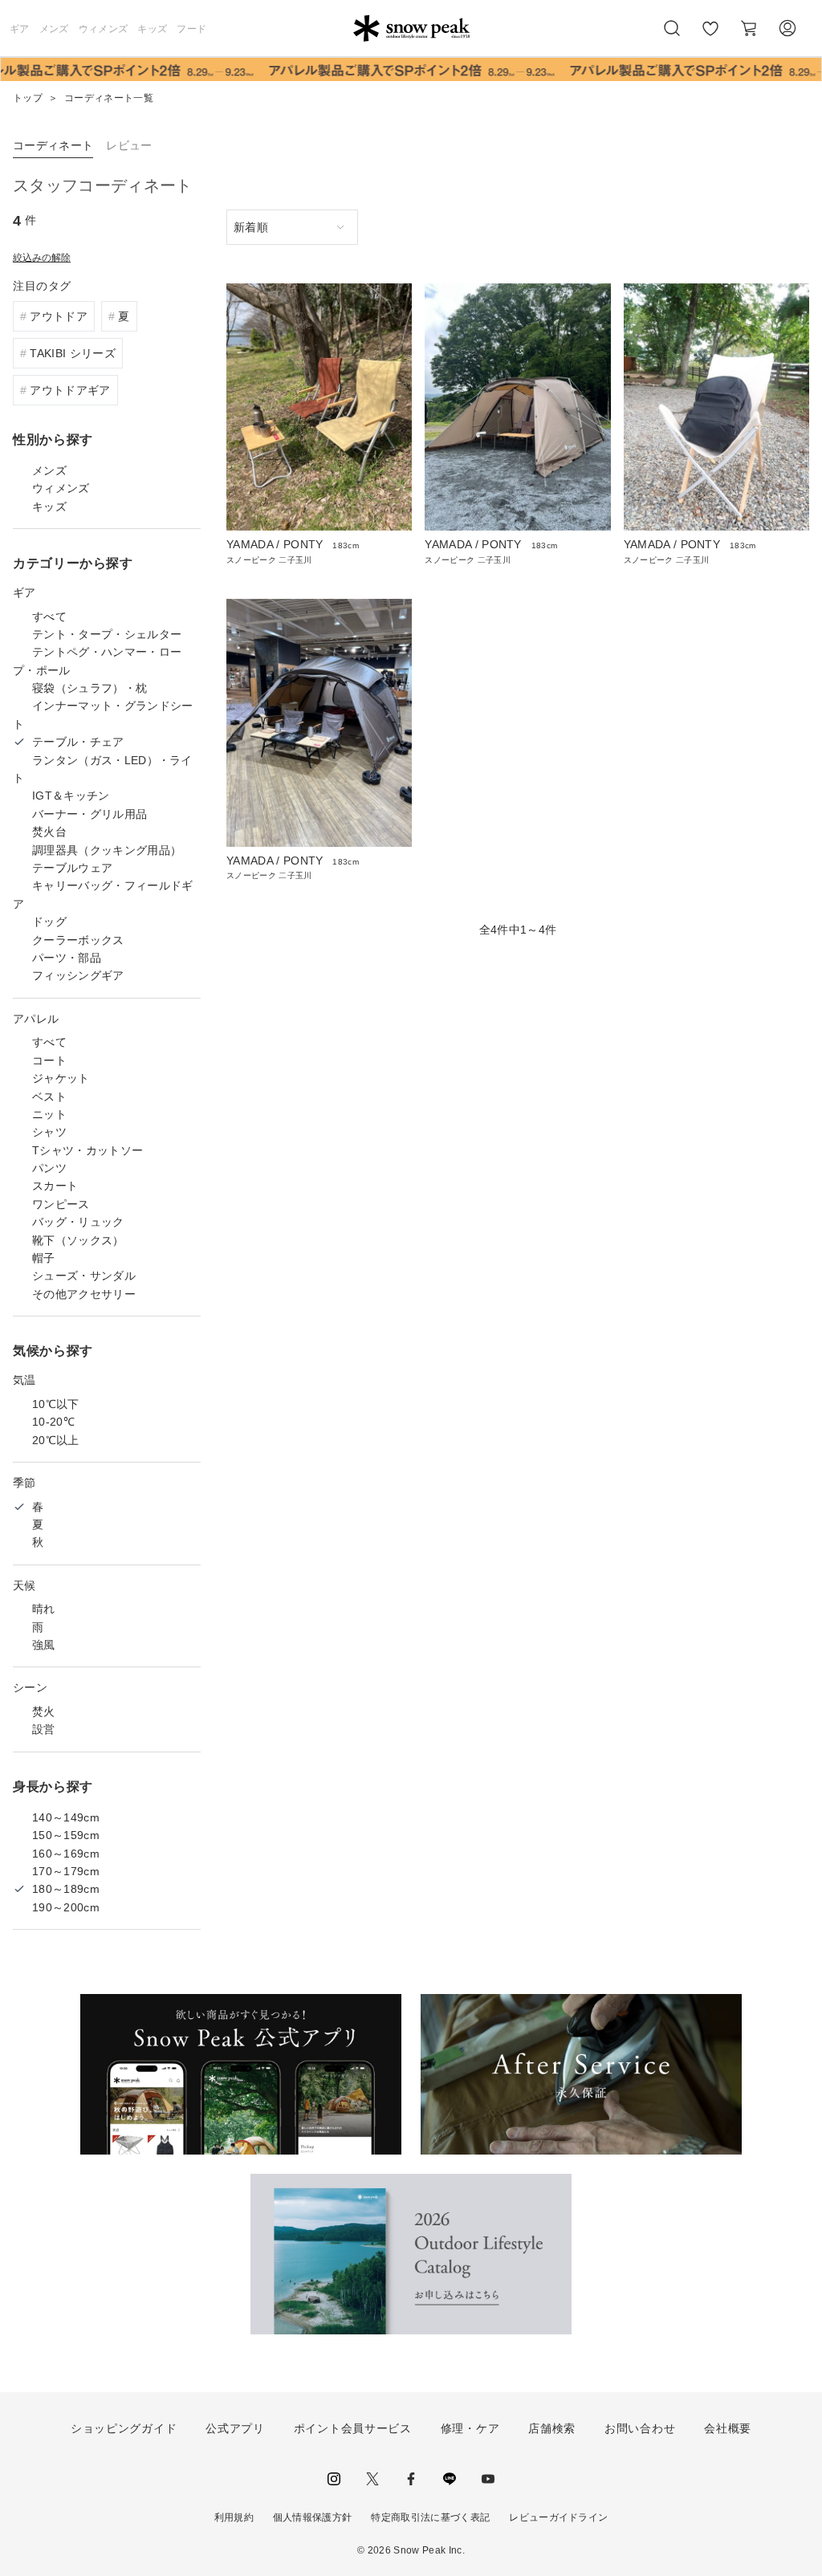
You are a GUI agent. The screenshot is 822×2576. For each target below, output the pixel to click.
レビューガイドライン (558, 2517)
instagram (334, 2479)
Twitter (372, 2479)
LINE (450, 2479)
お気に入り (710, 37)
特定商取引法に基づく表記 (430, 2517)
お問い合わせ (640, 2428)
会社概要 (728, 2428)
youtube (488, 2479)
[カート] (749, 28)
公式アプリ (235, 2428)
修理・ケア (470, 2428)
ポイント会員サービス (353, 2428)
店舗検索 (552, 2428)
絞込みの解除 (42, 258)
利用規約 (234, 2517)
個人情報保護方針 (313, 2517)
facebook (411, 2479)
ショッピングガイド (124, 2428)
